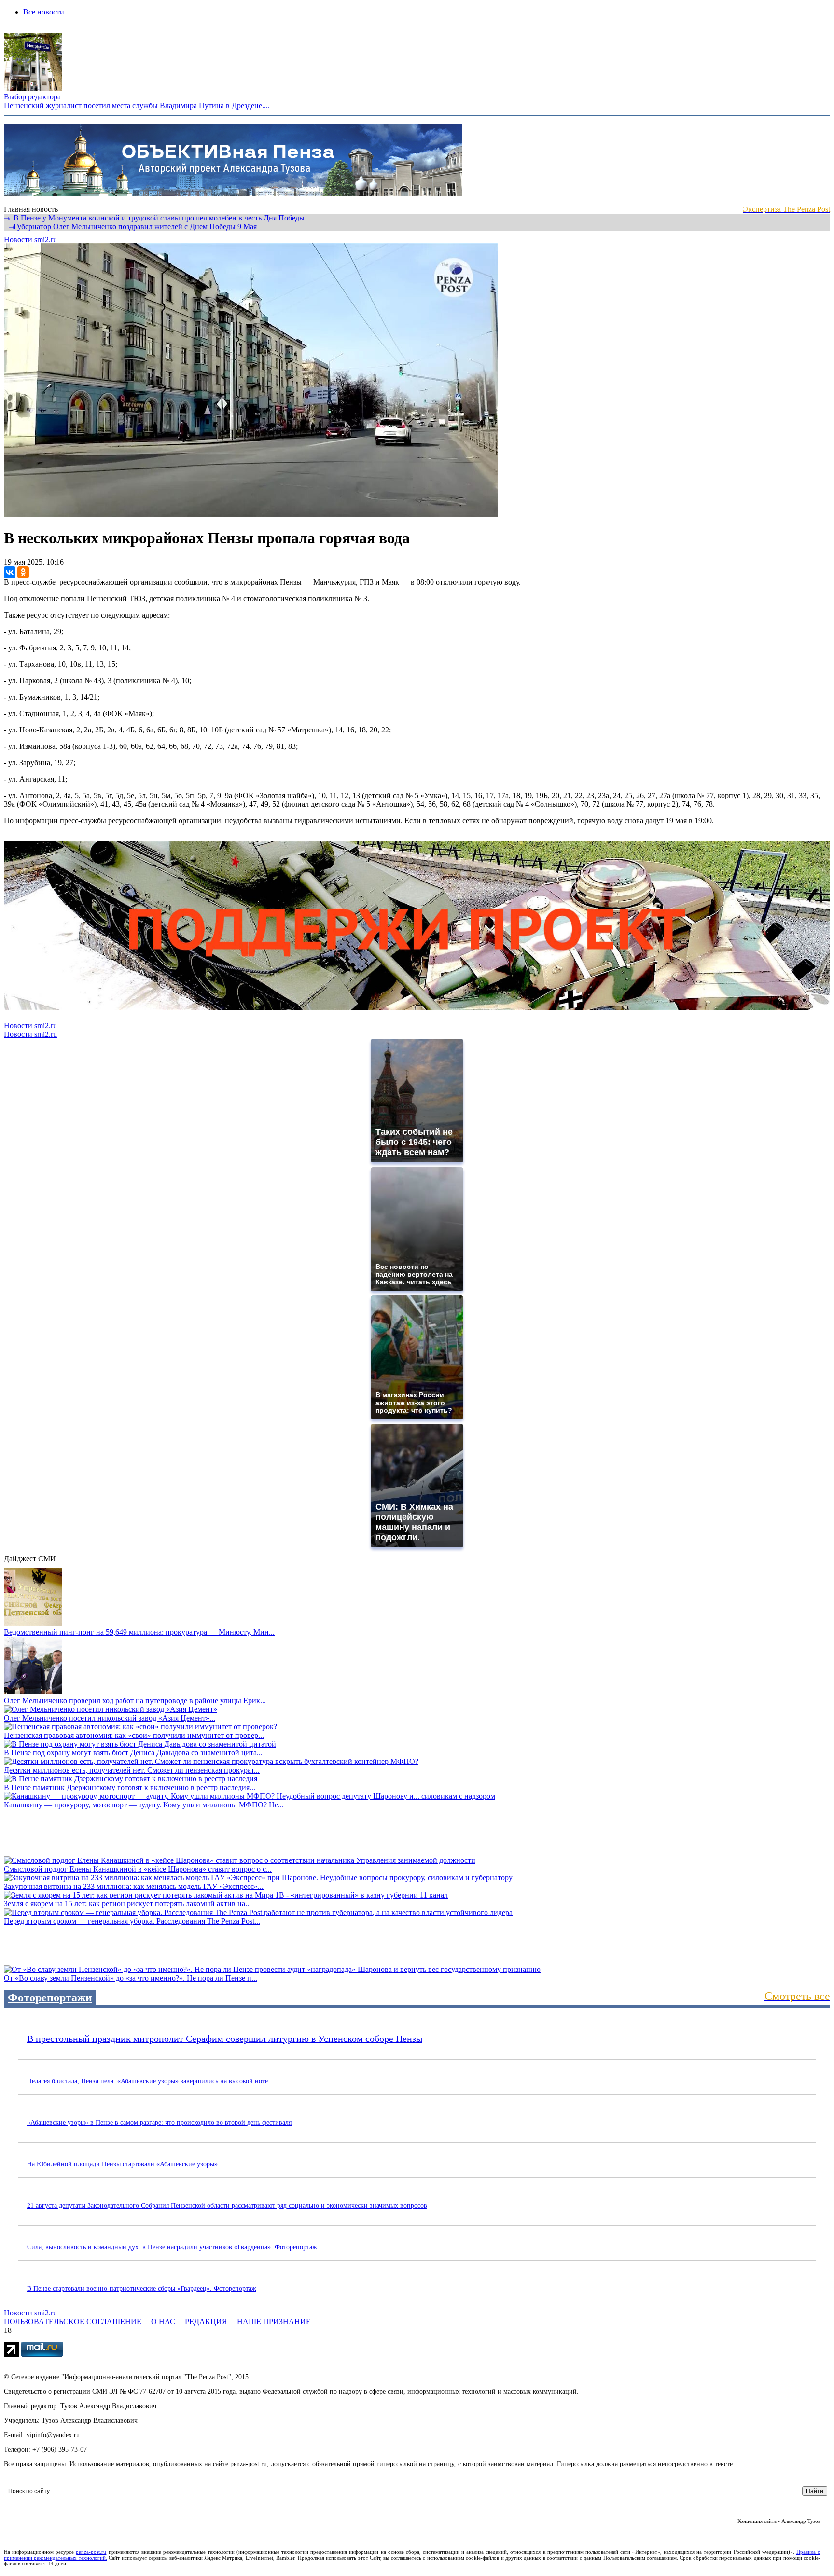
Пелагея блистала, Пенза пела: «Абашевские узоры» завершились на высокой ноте (147, 2081)
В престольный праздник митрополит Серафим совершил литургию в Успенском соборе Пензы (225, 2039)
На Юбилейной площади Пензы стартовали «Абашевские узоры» (122, 2164)
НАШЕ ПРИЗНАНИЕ (274, 2321)
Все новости (44, 12)
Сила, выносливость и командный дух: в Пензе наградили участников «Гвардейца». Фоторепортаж (172, 2247)
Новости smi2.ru (30, 240)
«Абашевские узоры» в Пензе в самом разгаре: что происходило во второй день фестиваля (159, 2123)
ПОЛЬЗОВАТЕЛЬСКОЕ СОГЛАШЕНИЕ (73, 2321)
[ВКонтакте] (10, 572)
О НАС (163, 2321)
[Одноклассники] (23, 572)
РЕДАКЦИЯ (206, 2321)
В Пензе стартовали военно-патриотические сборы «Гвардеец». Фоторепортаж (142, 2289)
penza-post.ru (91, 2552)
